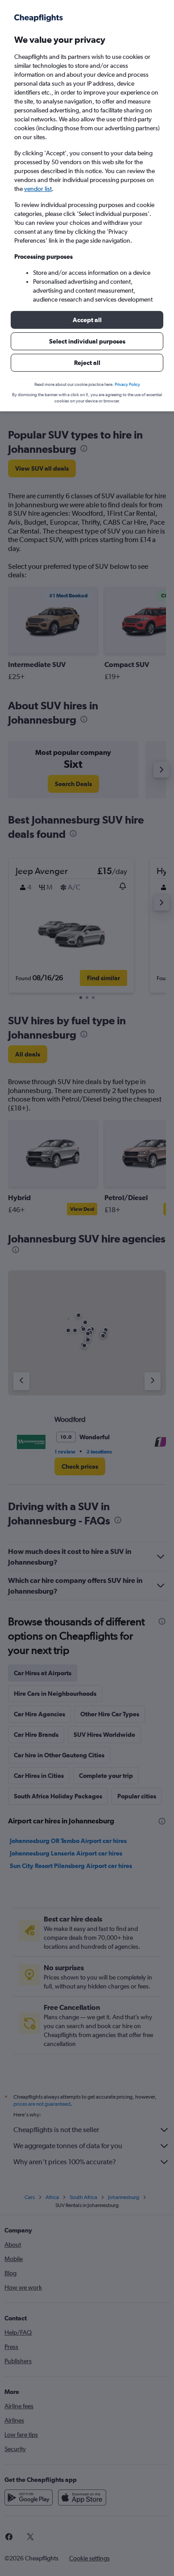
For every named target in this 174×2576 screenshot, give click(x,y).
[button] (87, 320)
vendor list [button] (38, 189)
